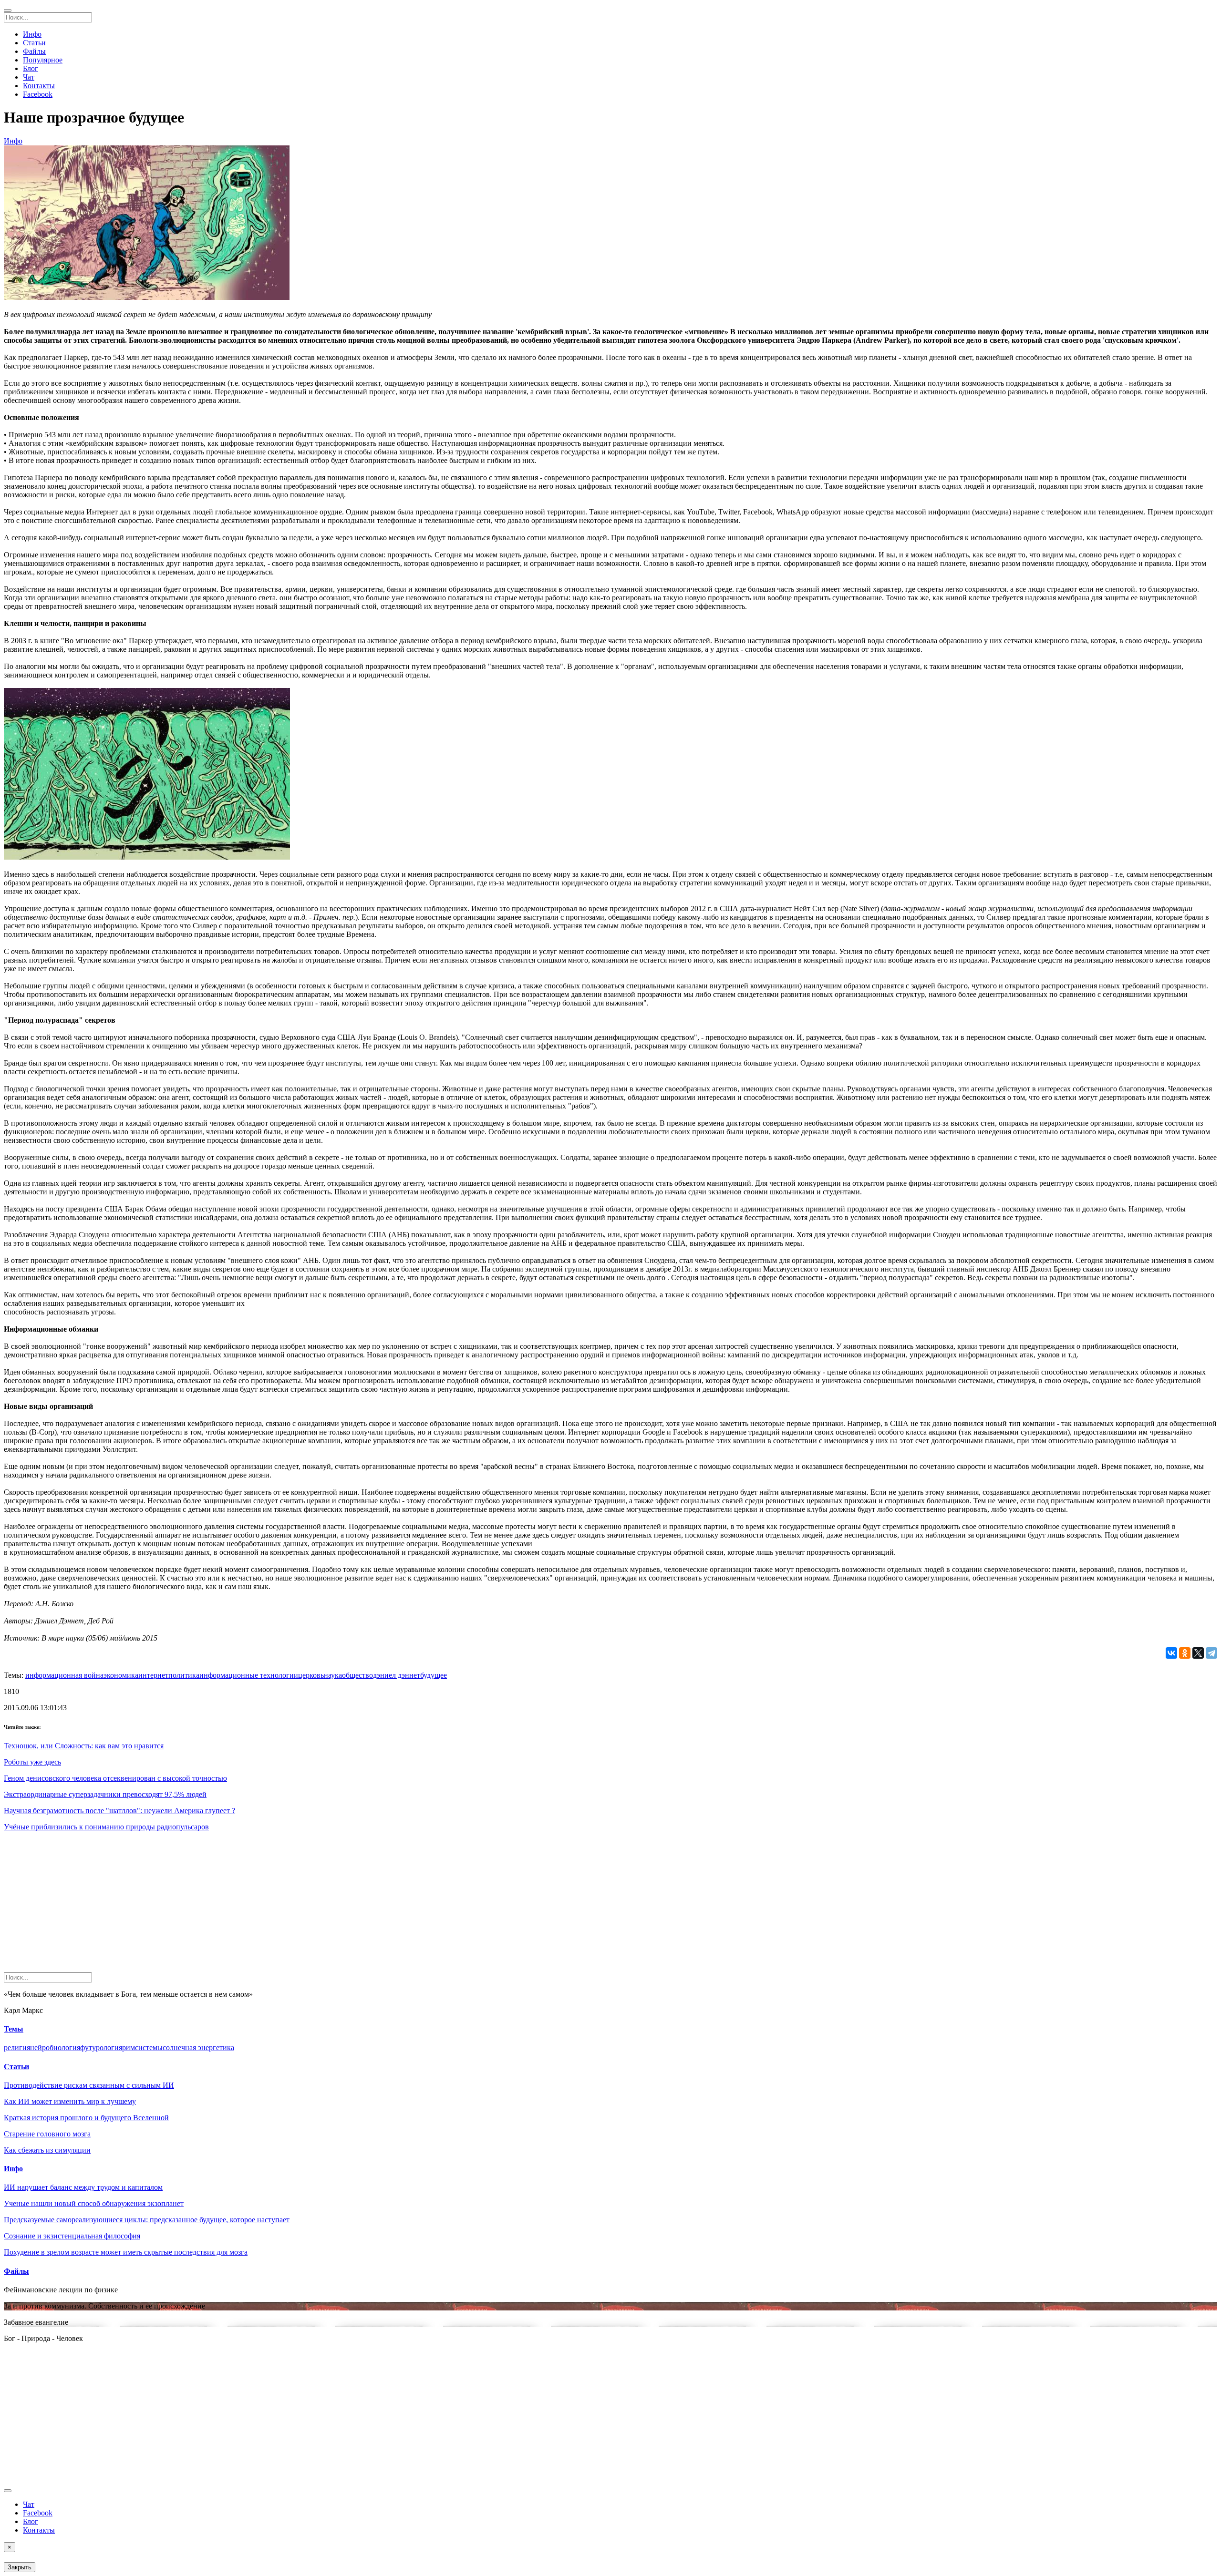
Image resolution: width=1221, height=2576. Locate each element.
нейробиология (55, 2047)
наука (333, 1675)
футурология (101, 2047)
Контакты (39, 86)
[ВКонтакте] (1171, 1653)
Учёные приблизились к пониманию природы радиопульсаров (106, 1827)
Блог (31, 68)
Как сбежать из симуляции (47, 2150)
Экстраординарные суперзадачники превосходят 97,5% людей (105, 1794)
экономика (121, 1675)
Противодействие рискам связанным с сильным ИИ (89, 2085)
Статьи (34, 43)
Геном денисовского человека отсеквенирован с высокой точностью (115, 1778)
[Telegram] (1211, 1653)
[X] (1198, 1653)
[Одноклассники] (1185, 1653)
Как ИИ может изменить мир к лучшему (70, 2101)
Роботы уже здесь (32, 1762)
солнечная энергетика (198, 2047)
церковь (311, 1675)
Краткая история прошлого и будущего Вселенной (86, 2118)
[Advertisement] (290, 1906)
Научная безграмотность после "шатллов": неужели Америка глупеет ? (119, 1811)
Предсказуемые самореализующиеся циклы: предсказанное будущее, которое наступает (147, 2220)
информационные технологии (249, 1675)
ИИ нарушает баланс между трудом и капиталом (83, 2187)
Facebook (38, 94)
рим (129, 2047)
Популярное (43, 60)
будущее (434, 1675)
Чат (29, 77)
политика (184, 1675)
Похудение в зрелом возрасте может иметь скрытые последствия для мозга (126, 2252)
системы (149, 2047)
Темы (14, 2029)
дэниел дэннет (397, 1675)
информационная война (64, 1675)
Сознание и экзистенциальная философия (72, 2236)
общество (357, 1675)
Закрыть (20, 2567)
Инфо (32, 34)
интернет (153, 1675)
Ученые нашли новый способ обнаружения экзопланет (94, 2203)
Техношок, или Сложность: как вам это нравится (84, 1746)
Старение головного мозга (47, 2134)
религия (17, 2047)
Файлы (34, 51)
